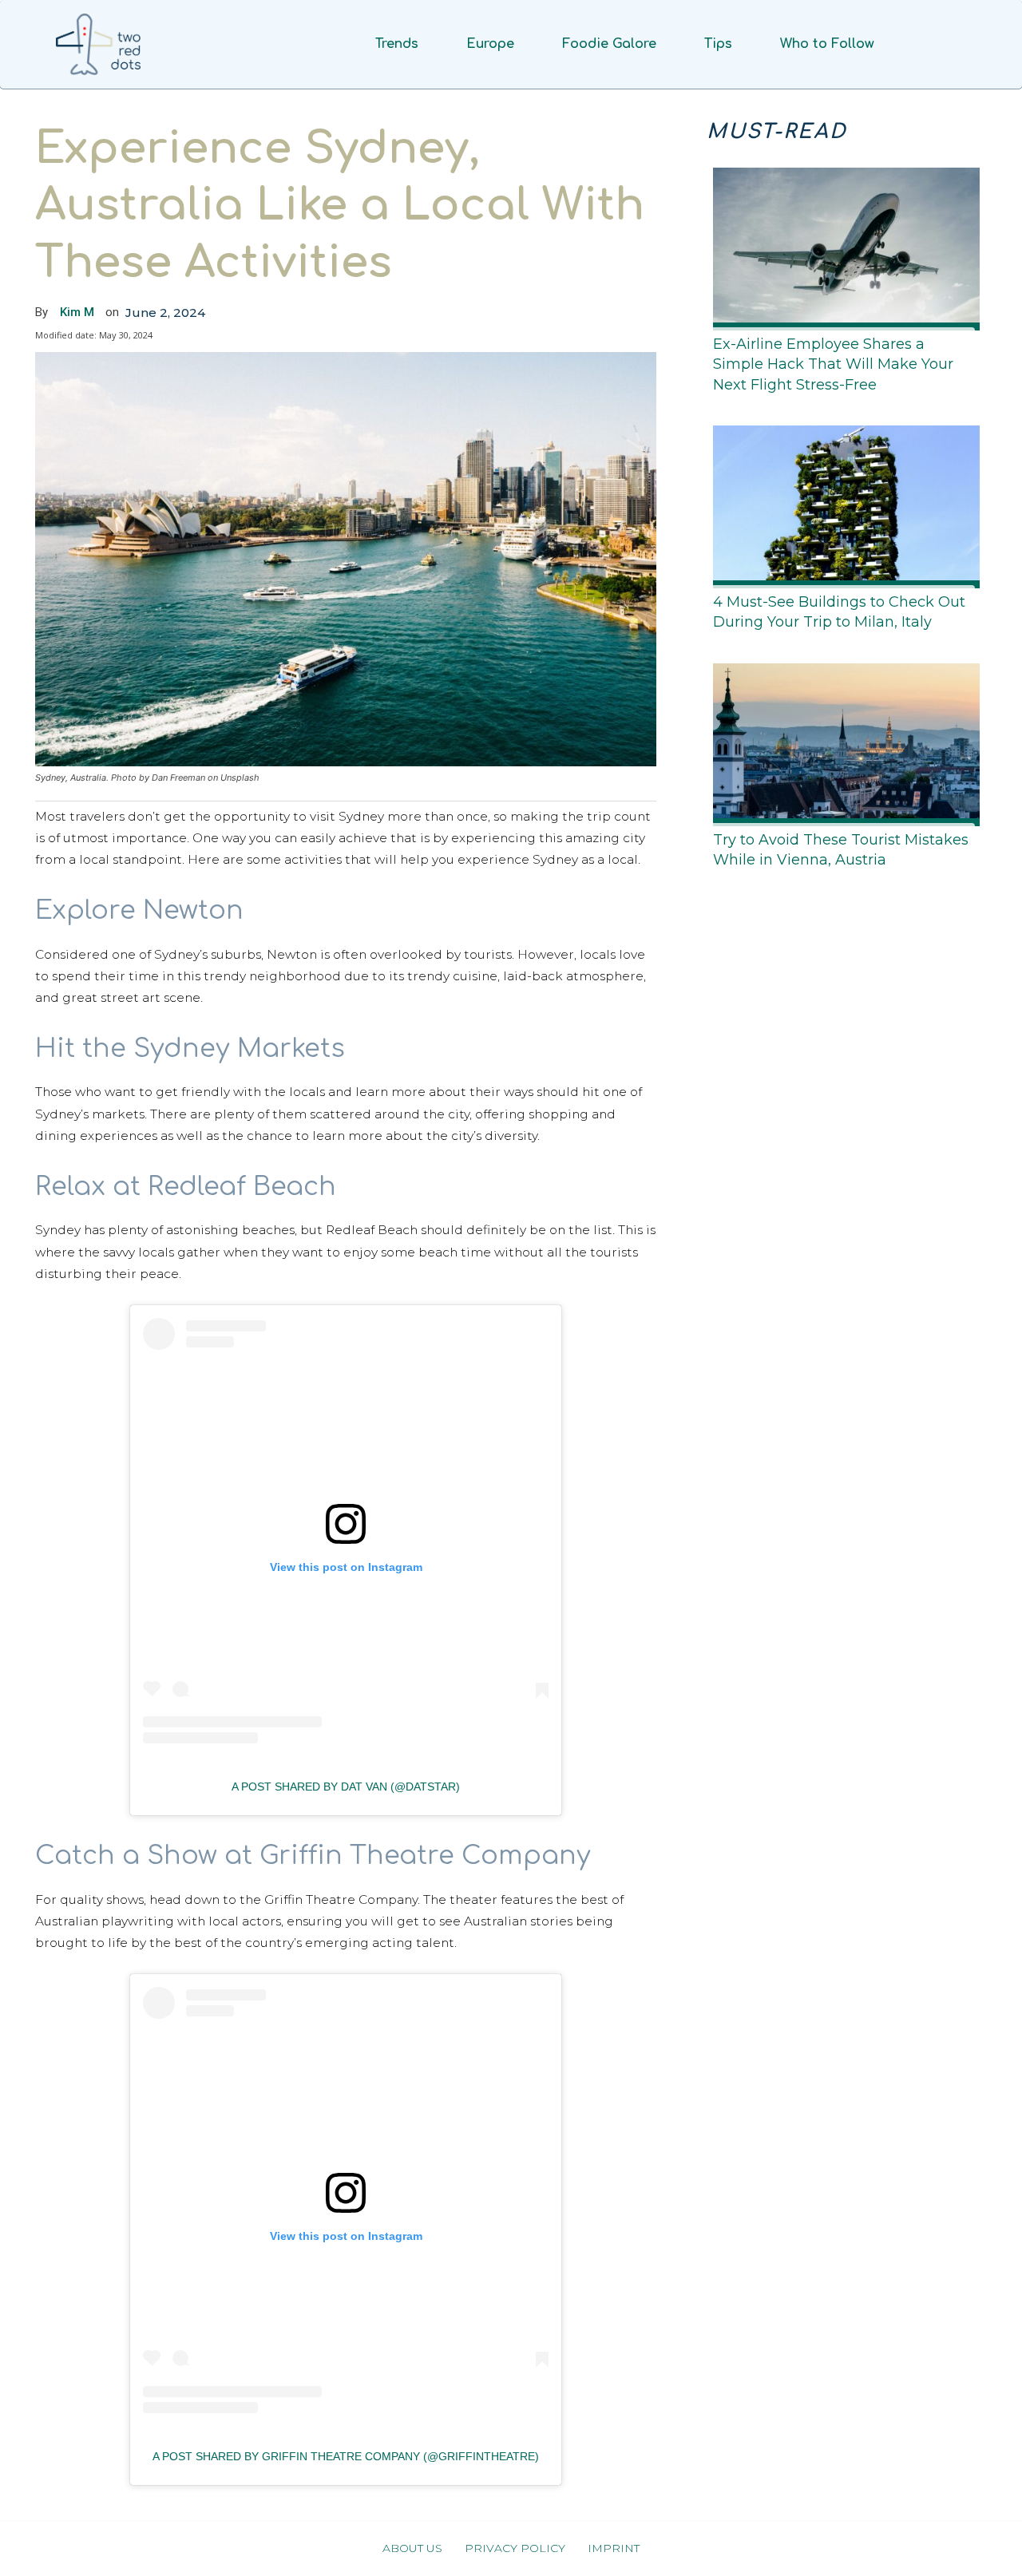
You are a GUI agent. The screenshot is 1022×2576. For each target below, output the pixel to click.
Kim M (77, 312)
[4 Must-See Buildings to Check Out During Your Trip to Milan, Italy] (842, 504)
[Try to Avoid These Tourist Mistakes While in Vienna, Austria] (842, 742)
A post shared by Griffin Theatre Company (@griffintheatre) (346, 2456)
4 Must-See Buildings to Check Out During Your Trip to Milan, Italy (839, 612)
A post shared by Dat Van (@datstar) (346, 1787)
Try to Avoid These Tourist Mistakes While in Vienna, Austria (841, 850)
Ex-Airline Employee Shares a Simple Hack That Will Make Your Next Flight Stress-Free (833, 364)
